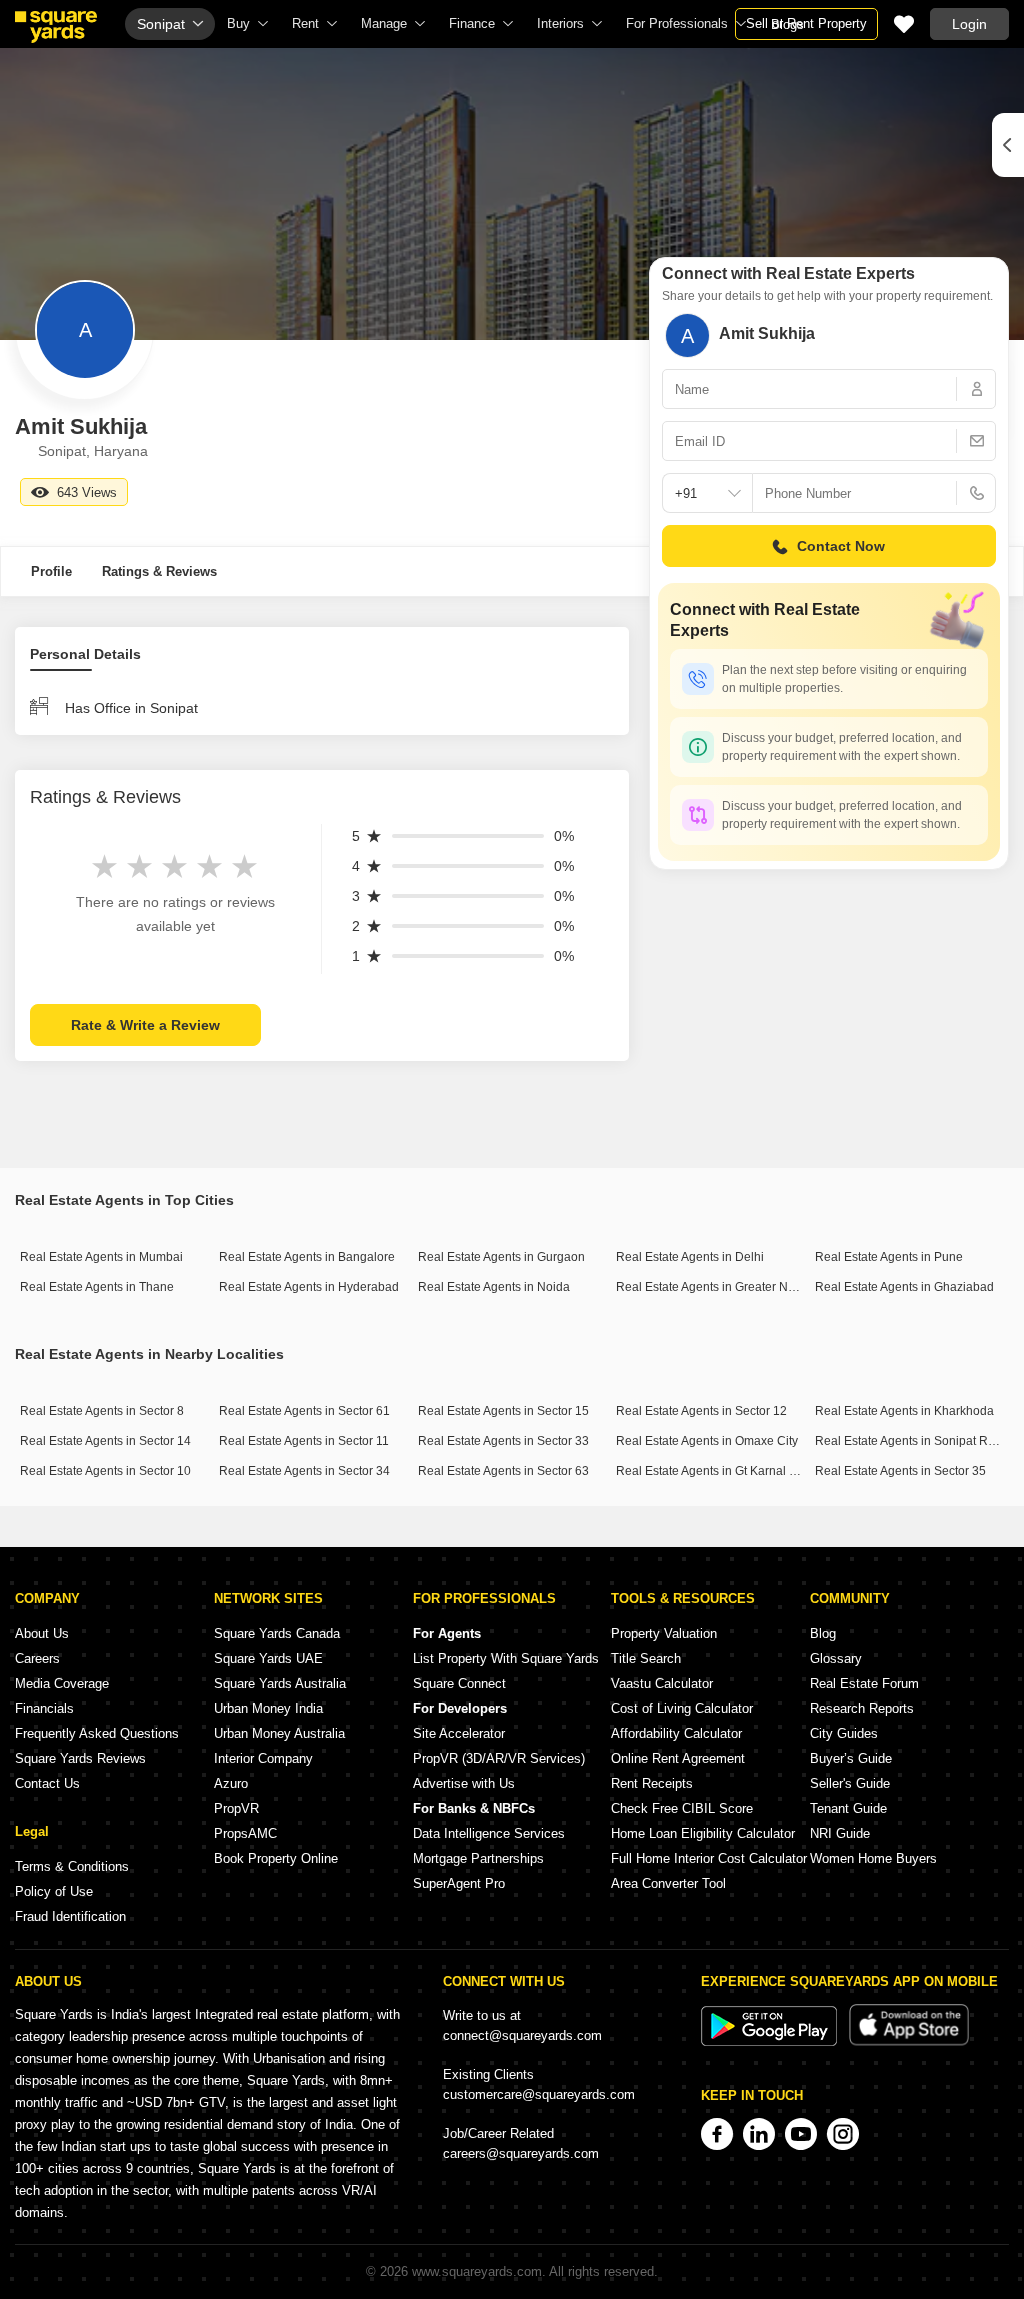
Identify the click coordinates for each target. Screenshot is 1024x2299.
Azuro (231, 1783)
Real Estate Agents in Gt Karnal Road (717, 1471)
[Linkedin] (759, 2134)
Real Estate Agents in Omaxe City (707, 1441)
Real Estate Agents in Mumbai (101, 1257)
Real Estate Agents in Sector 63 (503, 1471)
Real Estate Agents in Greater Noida (714, 1287)
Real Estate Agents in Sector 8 (102, 1411)
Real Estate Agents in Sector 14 (105, 1441)
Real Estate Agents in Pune (889, 1257)
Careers (37, 1658)
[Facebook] (717, 2134)
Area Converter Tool (668, 1883)
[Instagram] (843, 2134)
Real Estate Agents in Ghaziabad (904, 1287)
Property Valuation (664, 1633)
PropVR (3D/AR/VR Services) (499, 1758)
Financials (44, 1708)
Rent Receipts (652, 1783)
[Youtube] (801, 2134)
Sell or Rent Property (806, 23)
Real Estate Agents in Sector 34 (304, 1471)
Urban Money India (268, 1708)
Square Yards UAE (268, 1658)
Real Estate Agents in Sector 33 (503, 1441)
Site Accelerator (459, 1733)
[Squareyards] (56, 27)
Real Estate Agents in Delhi (690, 1257)
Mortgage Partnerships (478, 1858)
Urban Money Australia (279, 1733)
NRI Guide (840, 1833)
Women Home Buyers (873, 1858)
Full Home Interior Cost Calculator (709, 1858)
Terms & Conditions (72, 1866)
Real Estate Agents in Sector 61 (304, 1411)
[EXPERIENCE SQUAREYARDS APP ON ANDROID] (771, 2041)
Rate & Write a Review (145, 1025)
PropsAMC (245, 1833)
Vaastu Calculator (662, 1683)
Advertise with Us (464, 1783)
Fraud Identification (70, 1916)
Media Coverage (62, 1683)
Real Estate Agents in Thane (97, 1287)
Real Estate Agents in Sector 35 (900, 1471)
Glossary (836, 1658)
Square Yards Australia (280, 1683)
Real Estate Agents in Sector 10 (105, 1471)
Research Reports (862, 1708)
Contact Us (47, 1783)
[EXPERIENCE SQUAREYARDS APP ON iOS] (909, 2041)
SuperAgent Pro (459, 1883)
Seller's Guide (850, 1783)
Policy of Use (54, 1891)
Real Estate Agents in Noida (494, 1287)
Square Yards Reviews (80, 1758)
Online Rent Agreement (678, 1758)
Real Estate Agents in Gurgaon (501, 1257)
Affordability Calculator (676, 1733)
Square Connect (459, 1683)
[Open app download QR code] (1008, 145)
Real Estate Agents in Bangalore (307, 1257)
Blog (823, 1633)
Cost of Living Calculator (682, 1708)
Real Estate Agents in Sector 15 (503, 1411)
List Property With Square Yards (506, 1658)
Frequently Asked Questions (97, 1733)
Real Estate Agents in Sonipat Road (912, 1441)
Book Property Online (276, 1858)
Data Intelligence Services (489, 1833)
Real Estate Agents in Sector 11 (304, 1441)
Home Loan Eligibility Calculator (703, 1833)
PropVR (236, 1808)
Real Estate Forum (864, 1683)
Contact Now (841, 546)
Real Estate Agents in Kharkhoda (904, 1411)
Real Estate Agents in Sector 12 (701, 1411)
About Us (42, 1633)
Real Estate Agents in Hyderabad (309, 1287)
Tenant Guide (848, 1808)
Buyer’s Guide (851, 1758)
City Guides (844, 1733)
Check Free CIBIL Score (682, 1808)
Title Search (646, 1658)
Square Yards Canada (277, 1633)
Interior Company (263, 1758)
